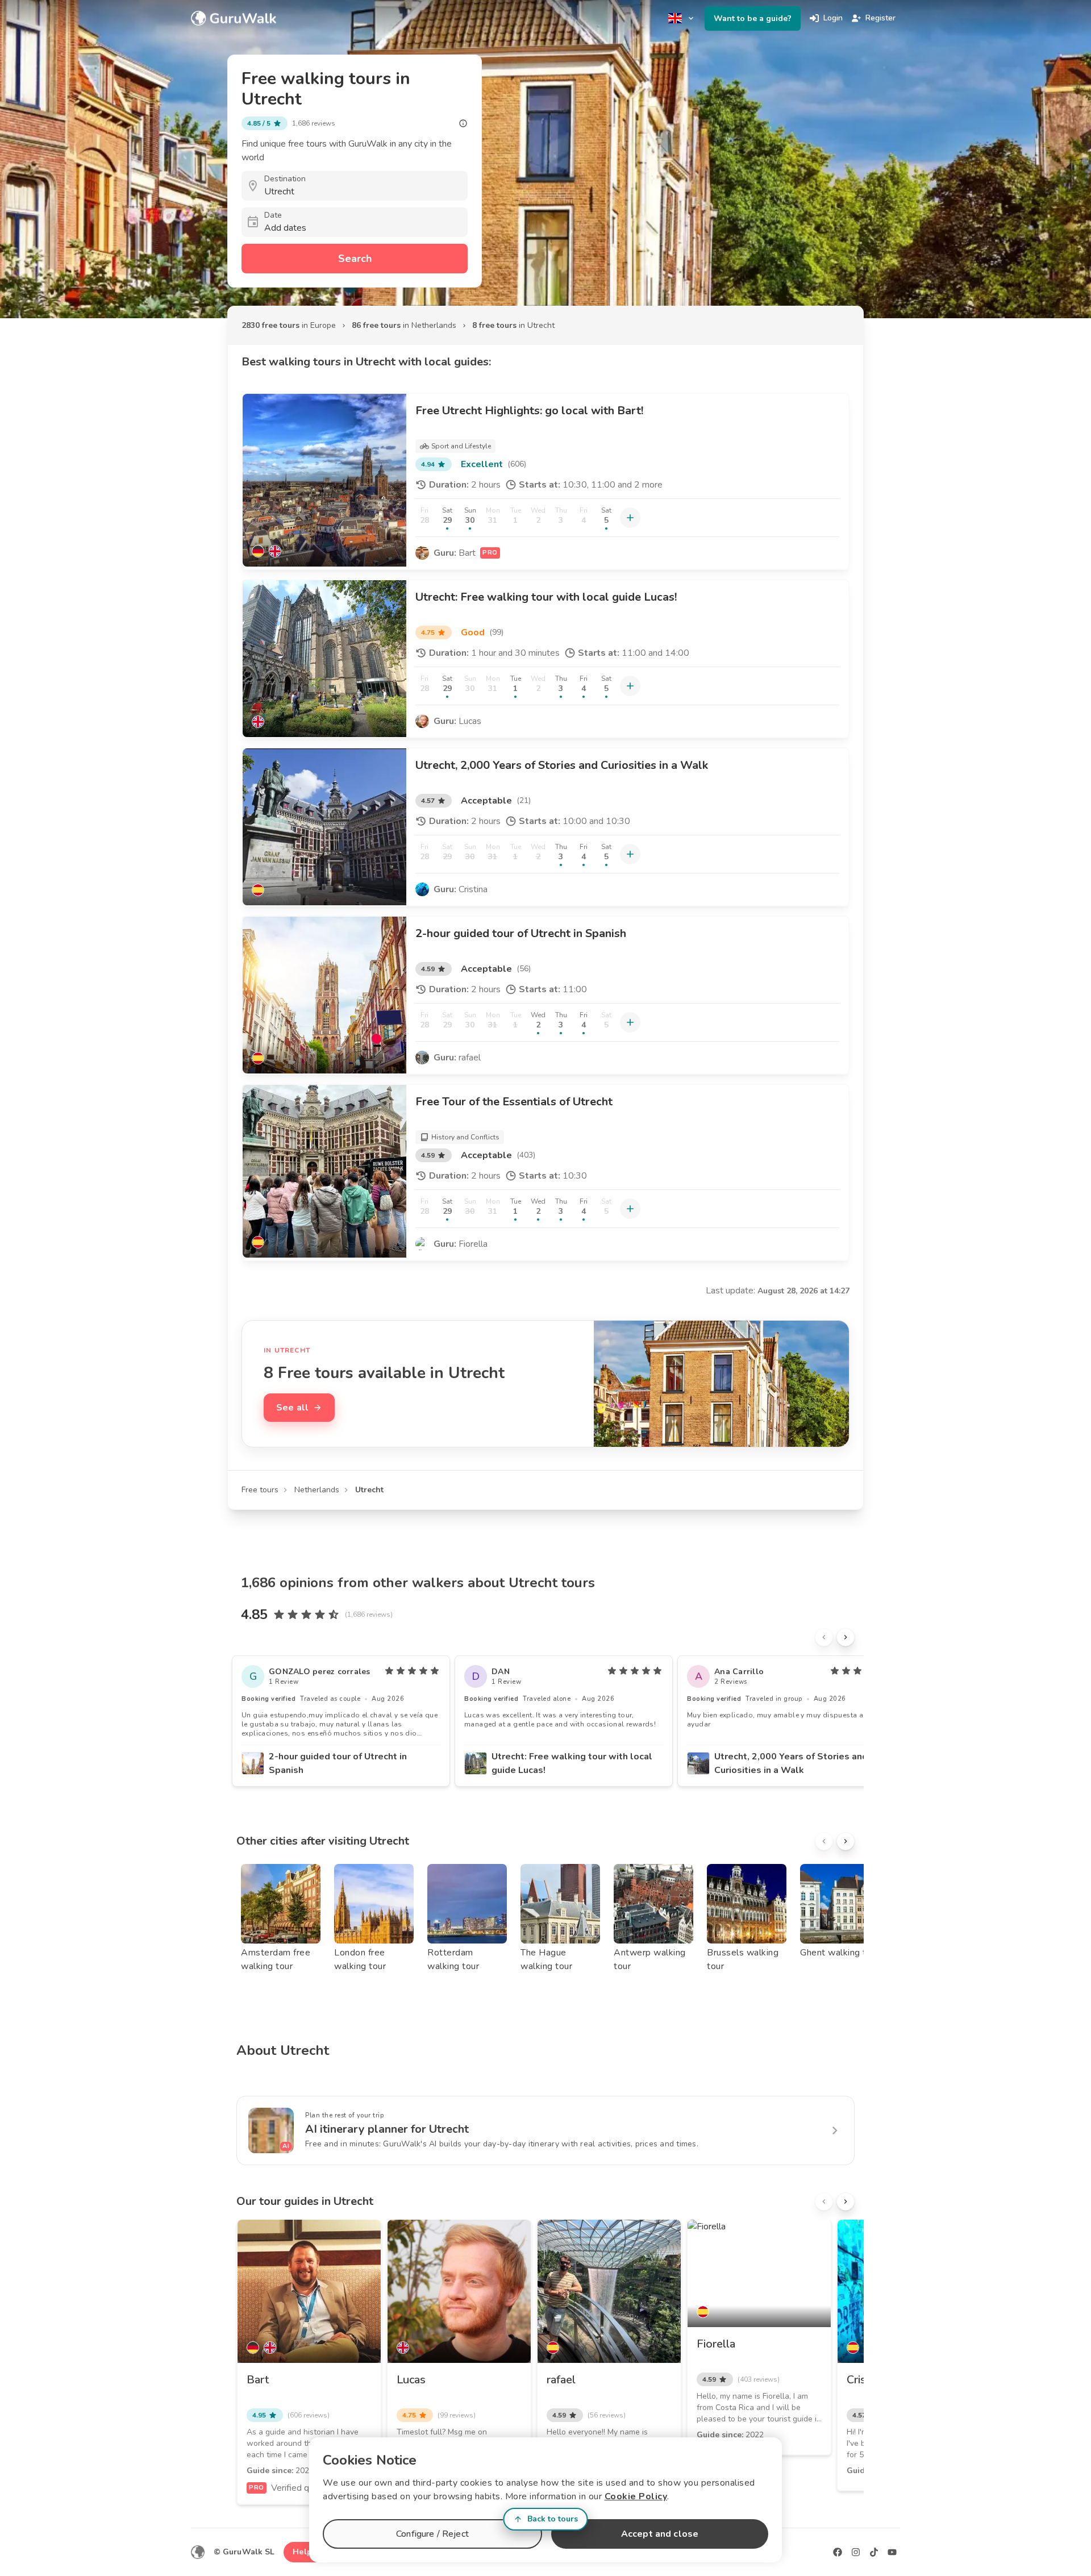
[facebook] (838, 2552)
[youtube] (892, 2552)
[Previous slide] (824, 1637)
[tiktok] (874, 2552)
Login (833, 18)
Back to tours (553, 2519)
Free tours (260, 1490)
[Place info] (463, 123)
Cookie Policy (636, 2496)
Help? (304, 2552)
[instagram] (856, 2552)
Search (355, 259)
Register (880, 18)
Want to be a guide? (753, 18)
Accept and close (660, 2534)
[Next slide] (846, 1637)
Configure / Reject (432, 2534)
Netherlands (317, 1490)
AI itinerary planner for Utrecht (387, 2129)
